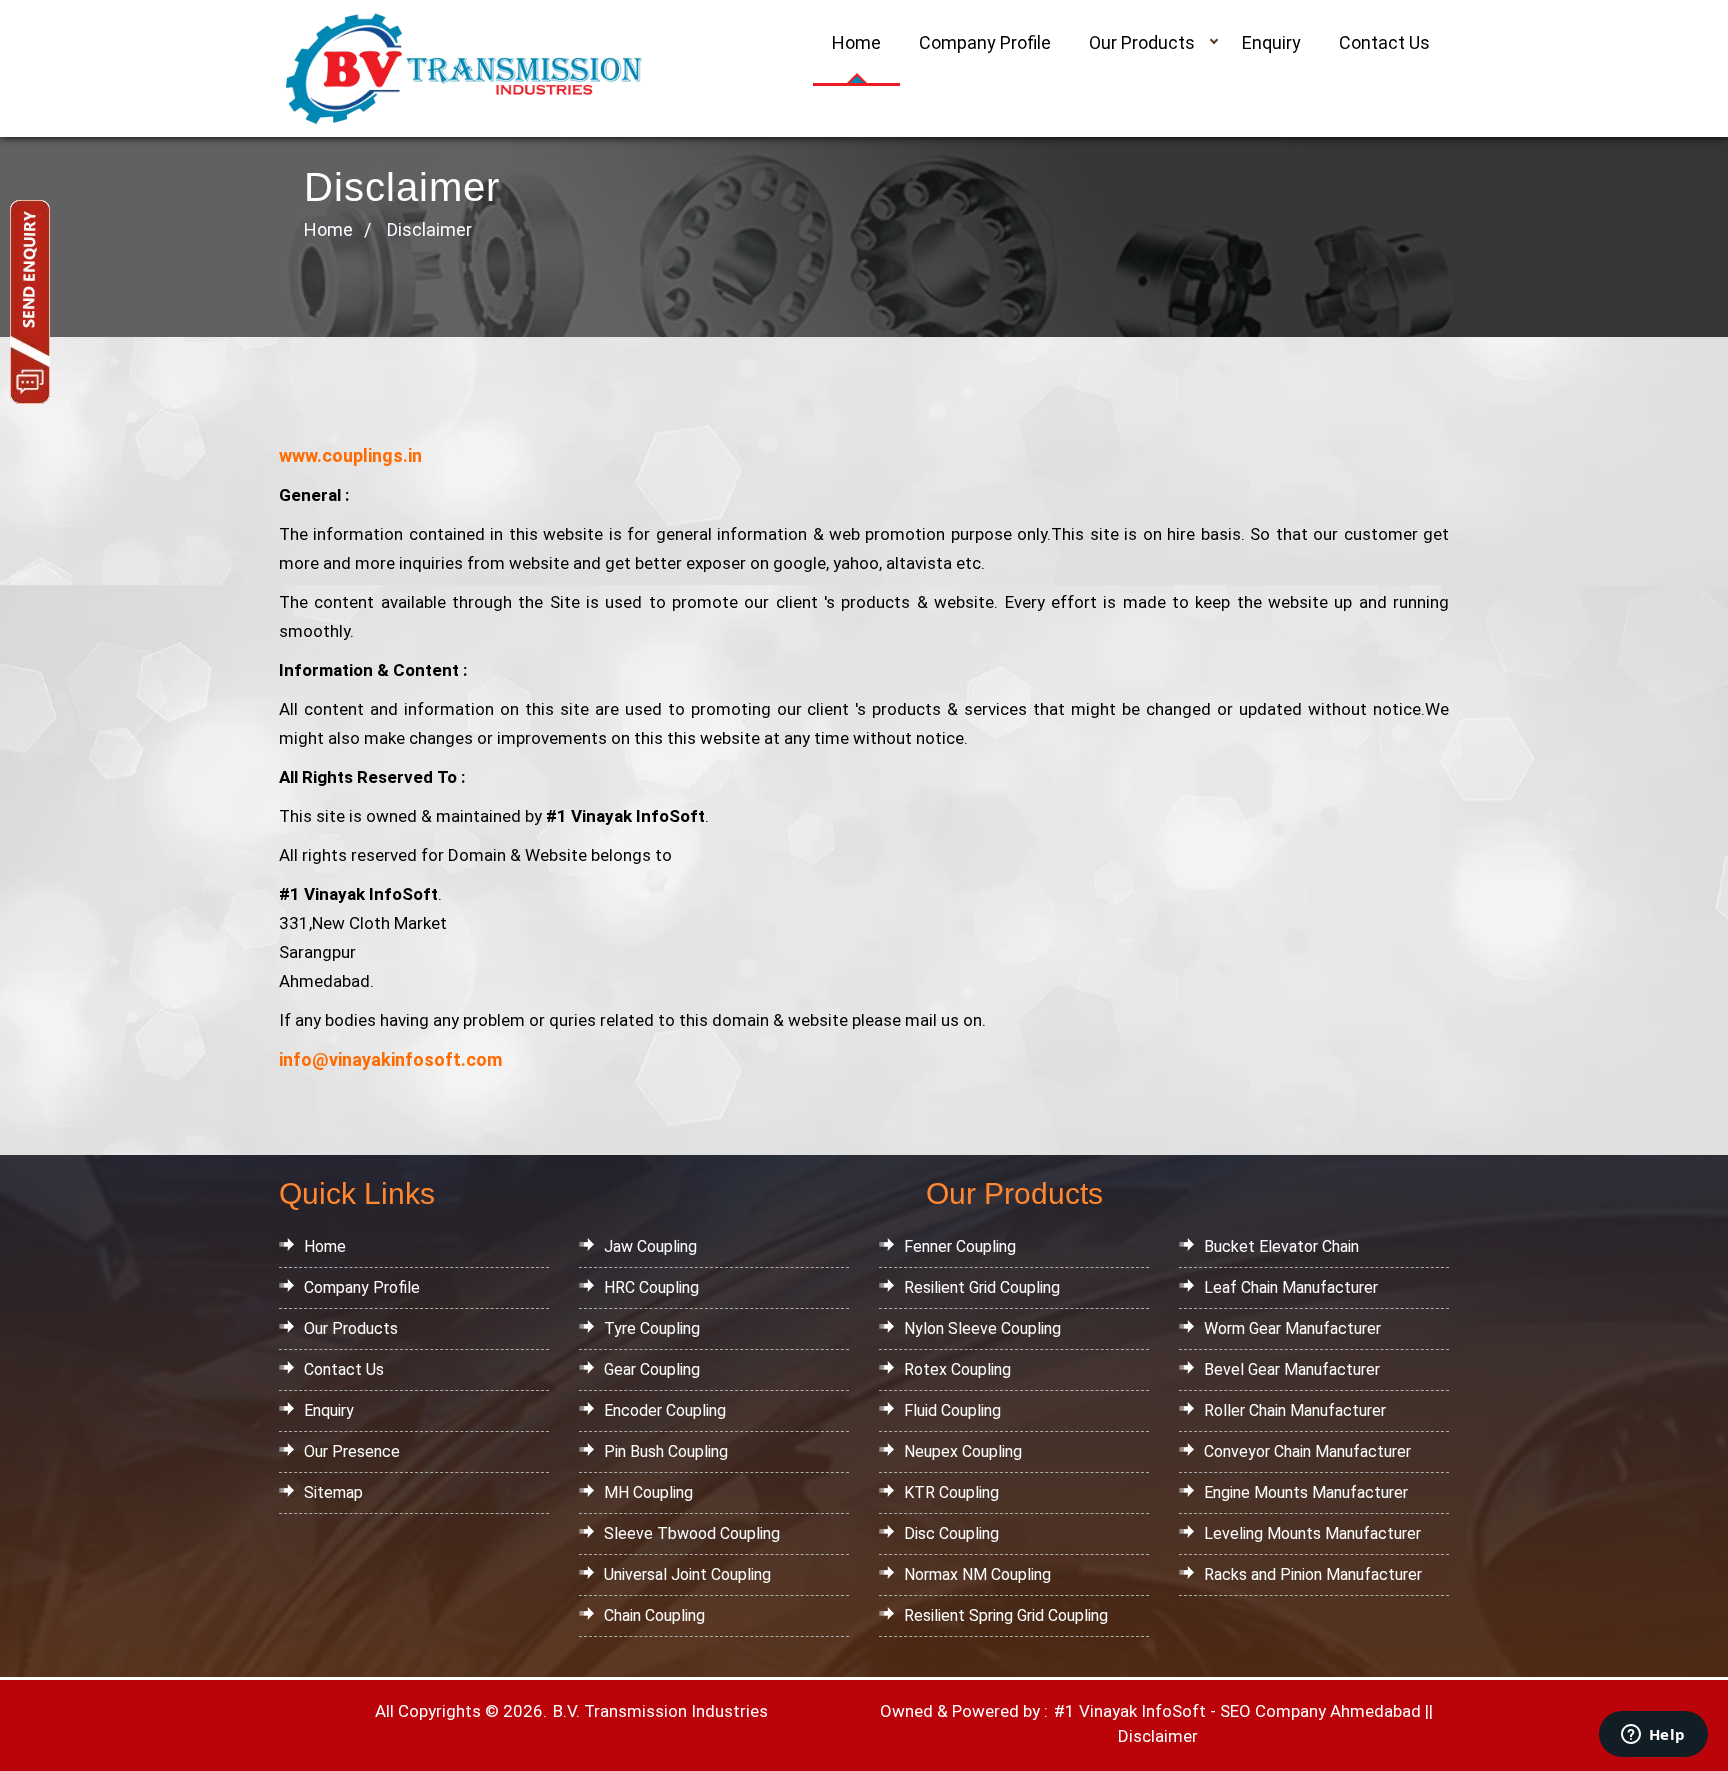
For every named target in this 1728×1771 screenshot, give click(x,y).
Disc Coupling (951, 1533)
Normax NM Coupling (977, 1574)
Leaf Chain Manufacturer (1291, 1287)
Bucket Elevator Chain (1281, 1246)
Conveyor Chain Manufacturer (1307, 1451)
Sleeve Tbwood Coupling (692, 1533)
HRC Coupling (651, 1287)
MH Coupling (648, 1492)
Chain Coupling (654, 1615)
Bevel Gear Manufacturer (1292, 1369)
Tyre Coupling (652, 1328)
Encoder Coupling (665, 1410)
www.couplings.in (350, 455)
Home (856, 42)
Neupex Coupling (963, 1451)
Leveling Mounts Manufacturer (1312, 1533)
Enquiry (1271, 42)
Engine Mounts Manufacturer (1306, 1492)
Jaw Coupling (650, 1246)
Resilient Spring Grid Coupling (1006, 1615)
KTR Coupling (951, 1492)
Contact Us (1384, 42)
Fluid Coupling (952, 1410)
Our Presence (352, 1451)
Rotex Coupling (957, 1369)
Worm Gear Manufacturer (1292, 1328)
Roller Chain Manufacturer (1295, 1410)
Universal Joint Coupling (687, 1574)
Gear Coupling (652, 1369)
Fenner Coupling (960, 1246)
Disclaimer (1158, 1736)
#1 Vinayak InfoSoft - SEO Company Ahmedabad (1237, 1711)
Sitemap (333, 1492)
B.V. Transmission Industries (658, 1711)
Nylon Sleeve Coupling (982, 1328)
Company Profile (985, 42)
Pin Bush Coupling (666, 1451)
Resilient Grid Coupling (982, 1287)
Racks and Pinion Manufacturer (1313, 1574)
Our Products (1142, 42)
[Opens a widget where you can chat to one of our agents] (1653, 1736)
